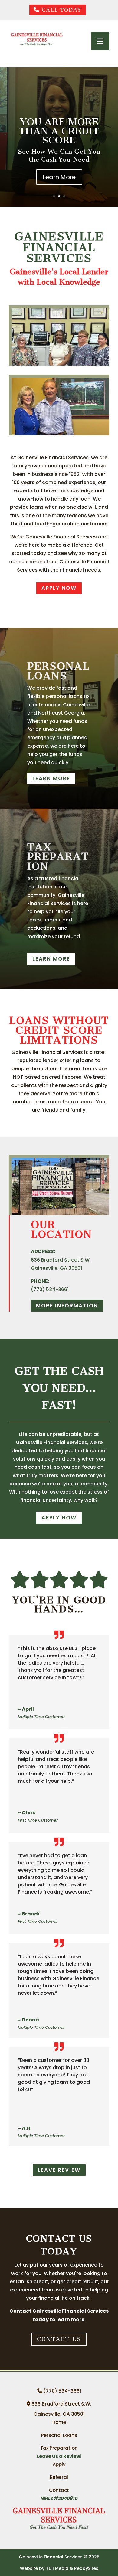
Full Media (57, 2568)
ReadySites (86, 2568)
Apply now (59, 588)
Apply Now (59, 1518)
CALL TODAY (61, 10)
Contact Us (59, 2339)
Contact (59, 2490)
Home (59, 2422)
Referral (59, 2477)
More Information (67, 1306)
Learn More (59, 177)
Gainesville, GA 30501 (59, 2414)
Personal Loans (59, 2435)
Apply (59, 2464)
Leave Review (59, 2170)
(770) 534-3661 (61, 2391)
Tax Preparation (59, 2448)
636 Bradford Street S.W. (61, 2404)
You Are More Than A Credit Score (59, 131)
